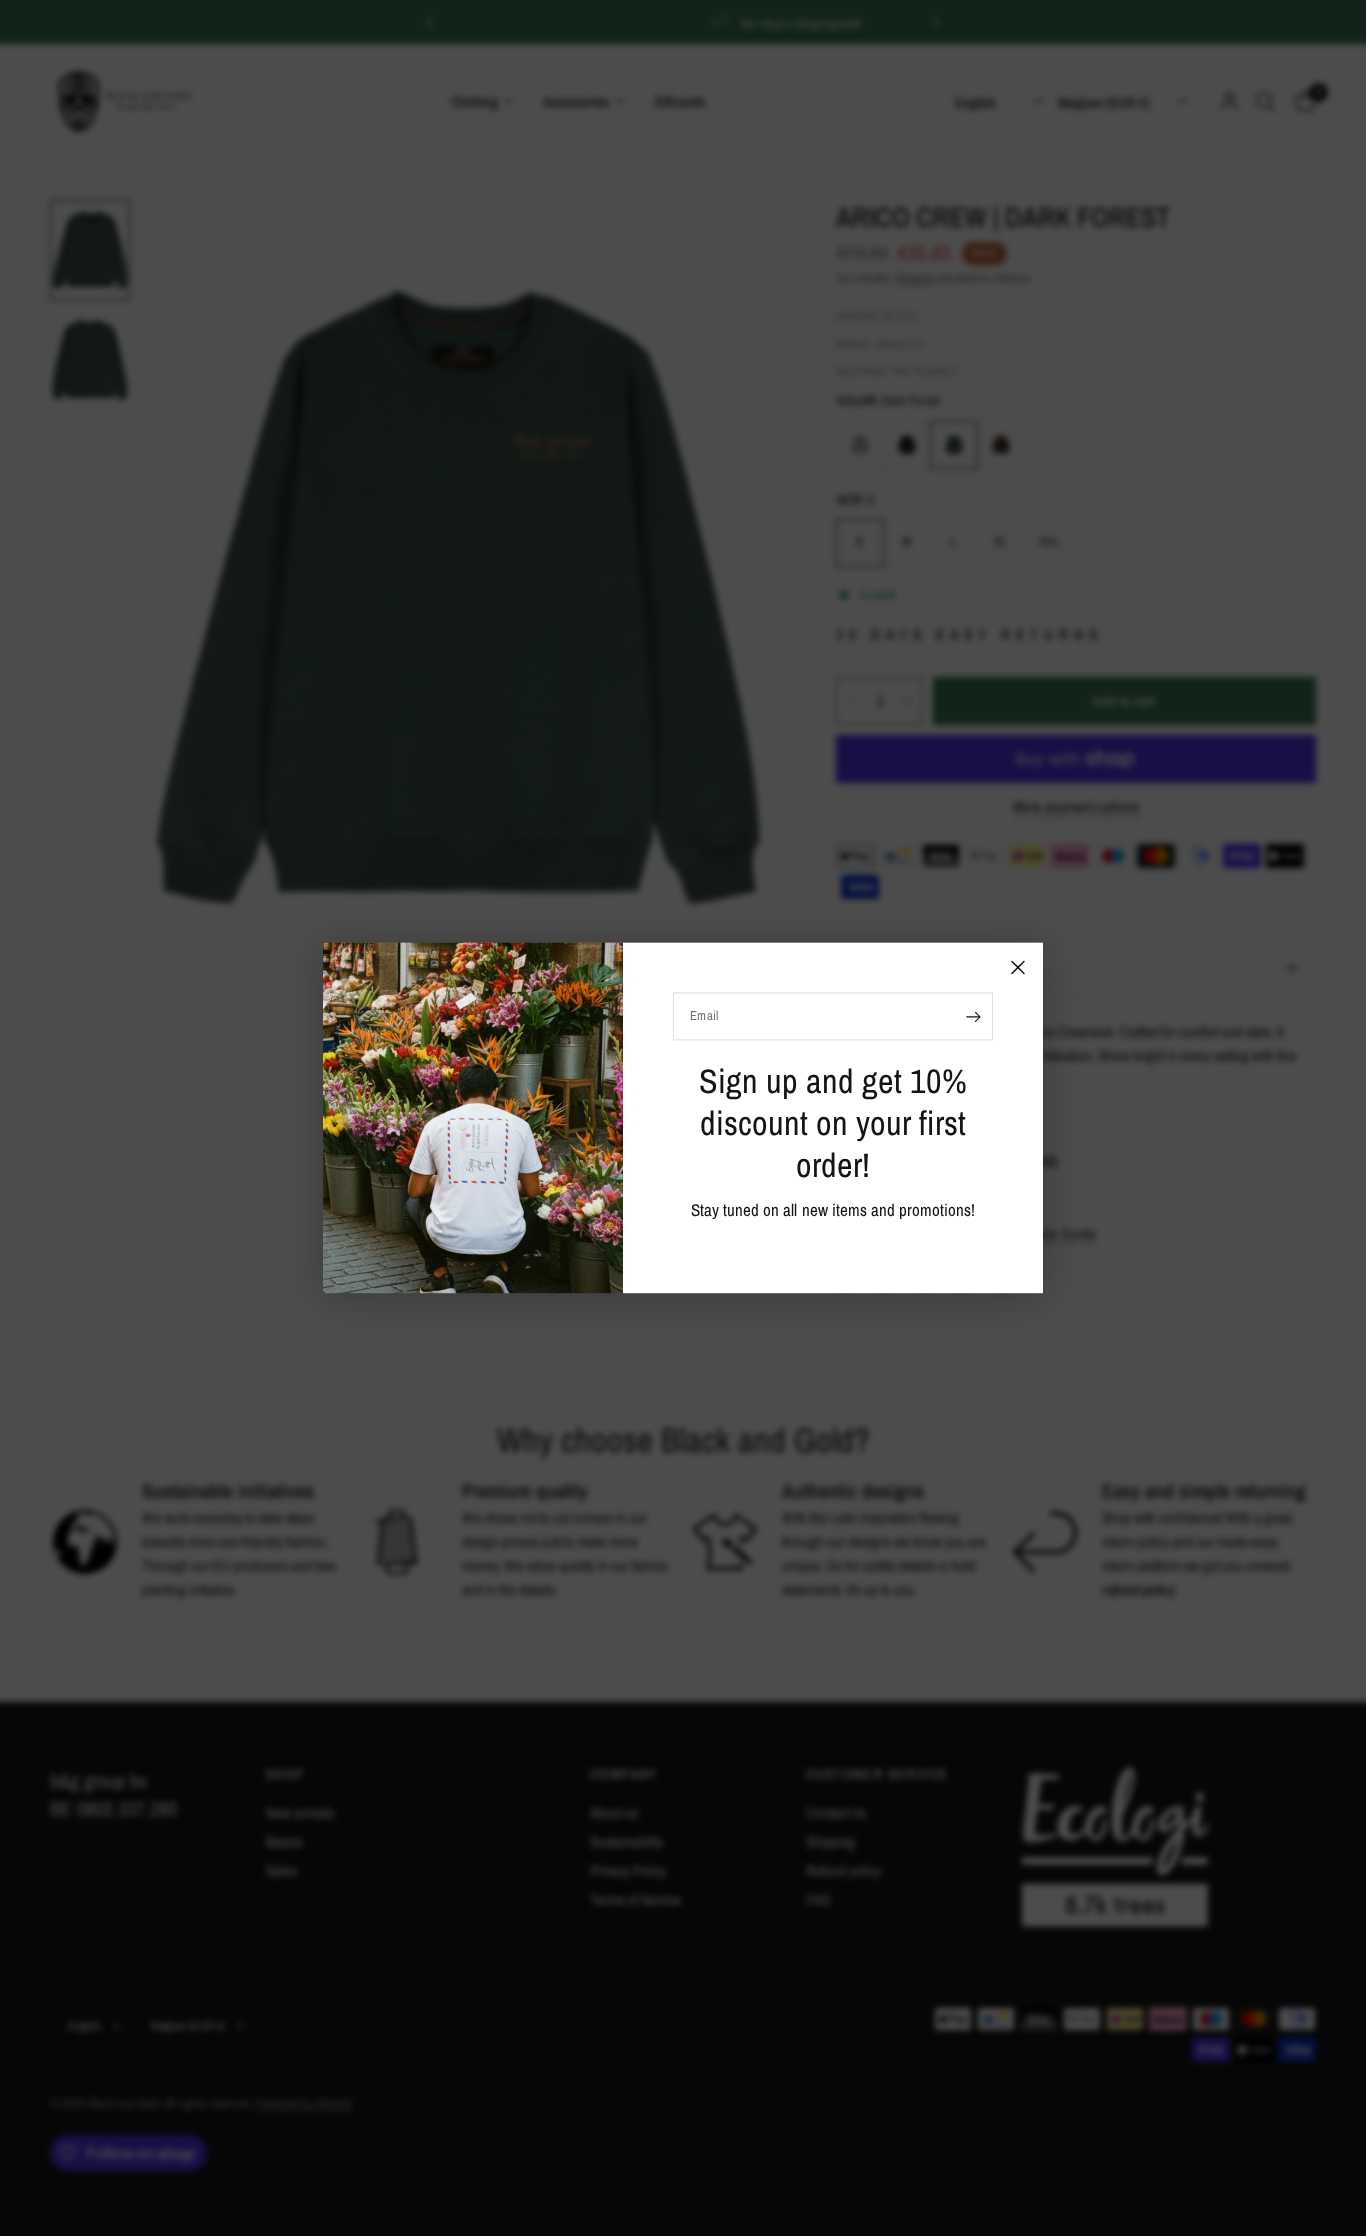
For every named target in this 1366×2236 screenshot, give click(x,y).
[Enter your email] (973, 1016)
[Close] (1018, 967)
